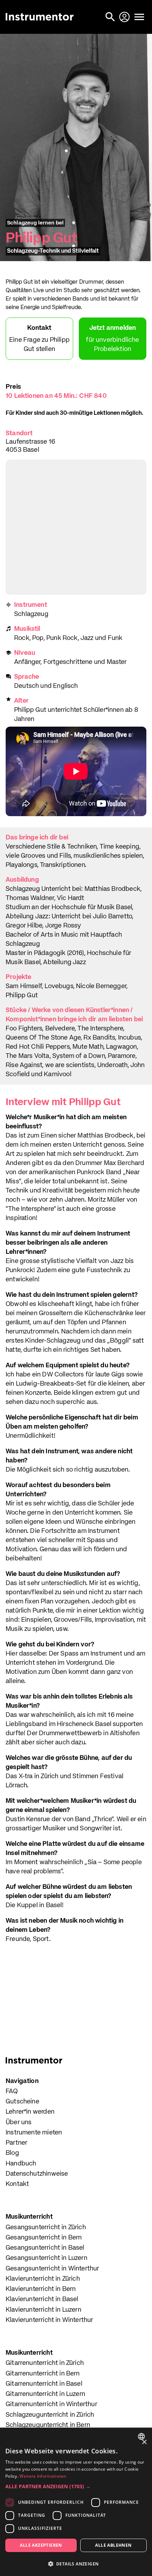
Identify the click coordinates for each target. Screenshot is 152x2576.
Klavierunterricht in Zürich (43, 2279)
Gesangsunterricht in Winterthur (52, 2269)
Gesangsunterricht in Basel (45, 2248)
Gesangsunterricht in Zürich (46, 2227)
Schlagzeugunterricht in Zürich (50, 2415)
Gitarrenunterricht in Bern (43, 2374)
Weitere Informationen (43, 2476)
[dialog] (76, 2502)
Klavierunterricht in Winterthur (49, 2320)
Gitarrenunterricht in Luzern (45, 2394)
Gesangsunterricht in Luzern (46, 2258)
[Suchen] (111, 17)
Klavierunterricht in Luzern (43, 2310)
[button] (76, 2486)
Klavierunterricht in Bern (41, 2289)
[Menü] (139, 17)
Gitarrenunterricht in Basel (44, 2384)
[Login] (125, 17)
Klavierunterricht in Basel (42, 2299)
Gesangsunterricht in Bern (44, 2238)
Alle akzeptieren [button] (41, 2545)
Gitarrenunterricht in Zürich (45, 2363)
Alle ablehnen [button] (113, 2545)
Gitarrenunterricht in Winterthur (51, 2404)
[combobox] (142, 2436)
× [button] (144, 2442)
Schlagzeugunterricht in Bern (48, 2425)
